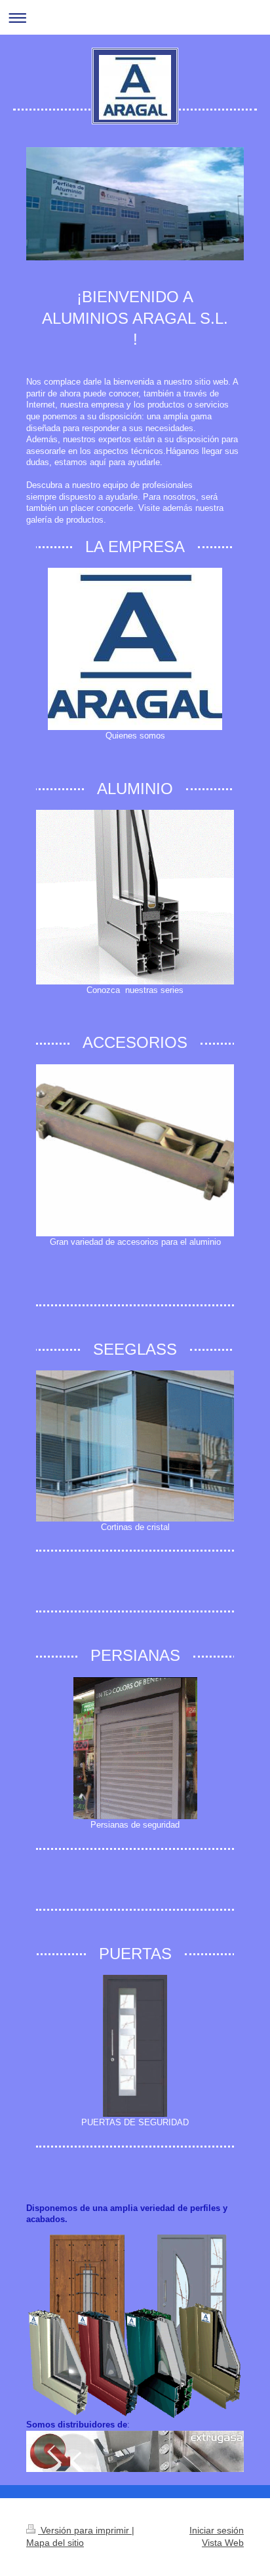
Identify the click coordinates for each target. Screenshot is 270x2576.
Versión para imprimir (85, 2530)
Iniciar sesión (217, 2530)
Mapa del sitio (55, 2543)
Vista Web (223, 2543)
